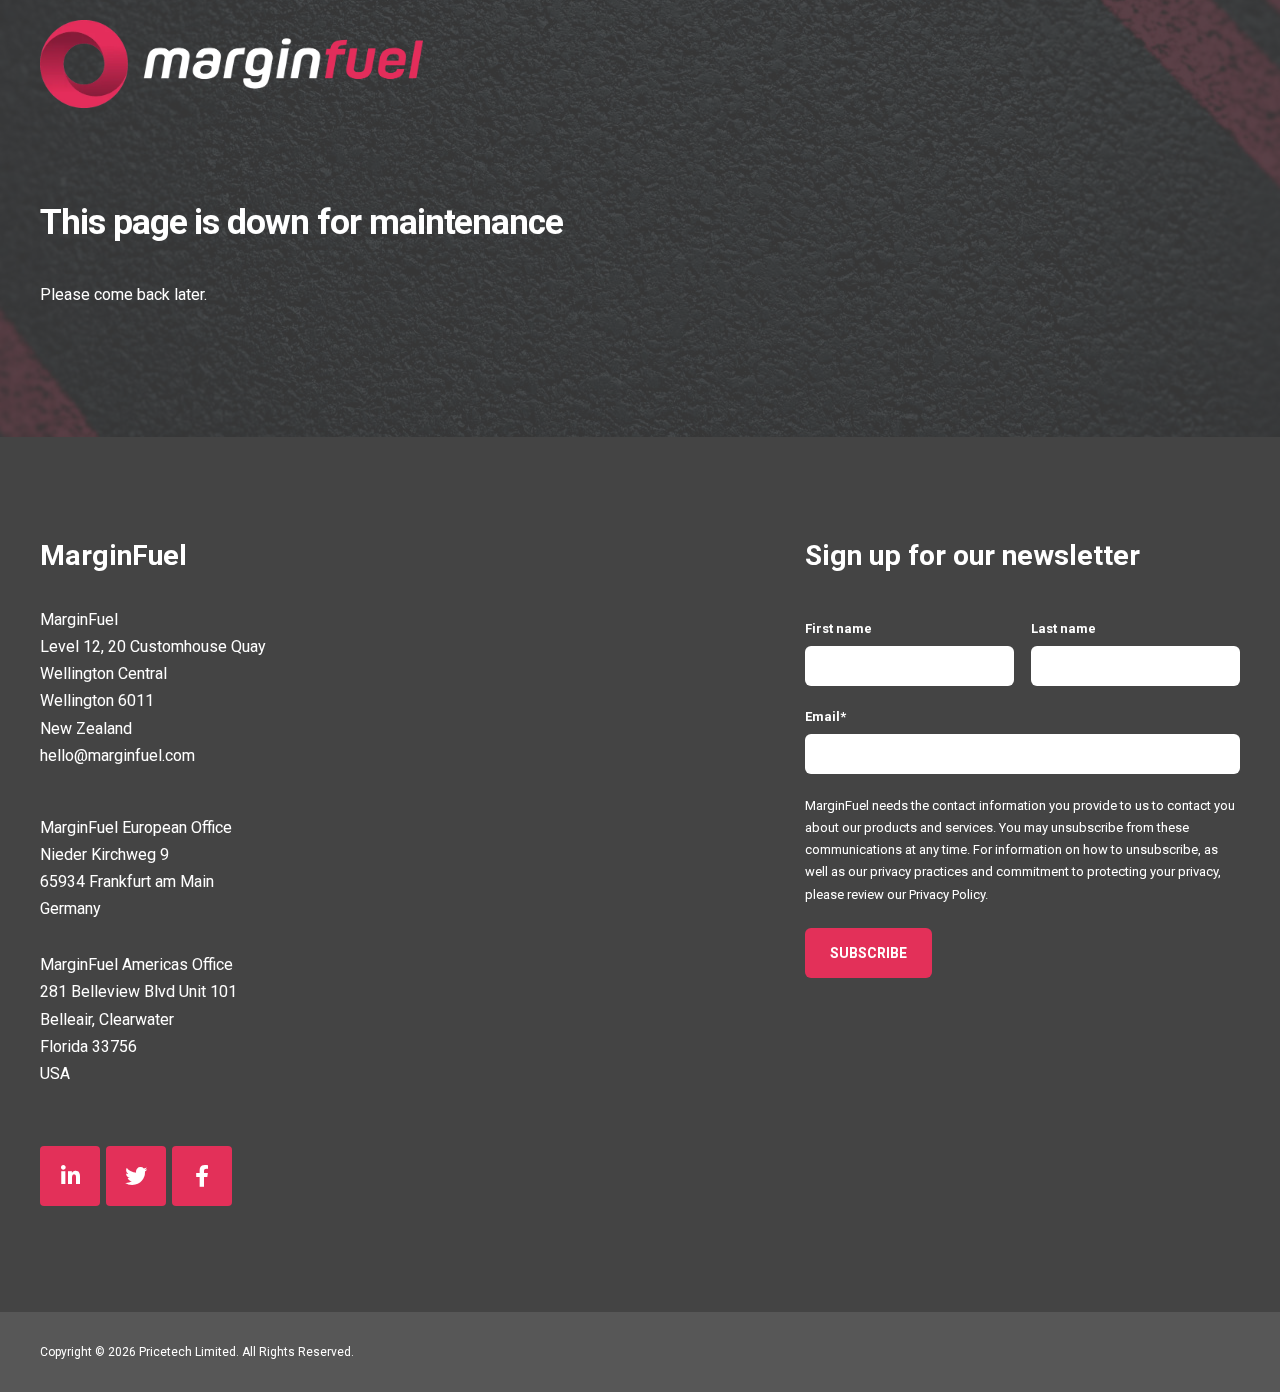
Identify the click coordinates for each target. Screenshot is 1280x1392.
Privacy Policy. (948, 894)
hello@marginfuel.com (117, 755)
